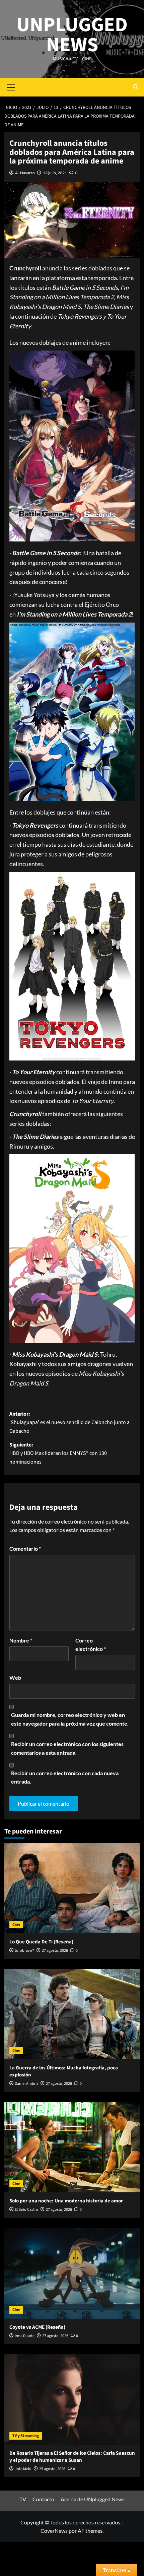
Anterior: (69, 1423)
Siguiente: (58, 1453)
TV (23, 2499)
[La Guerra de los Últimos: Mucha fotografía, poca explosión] (72, 2014)
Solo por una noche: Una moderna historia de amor (66, 2201)
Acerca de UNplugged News (93, 2499)
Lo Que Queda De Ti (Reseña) (41, 1942)
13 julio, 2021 (55, 173)
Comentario (25, 1549)
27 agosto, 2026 (55, 1951)
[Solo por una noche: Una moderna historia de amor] (72, 2147)
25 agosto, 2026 (52, 2469)
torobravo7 (24, 1951)
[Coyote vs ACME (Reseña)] (72, 2273)
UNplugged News (72, 35)
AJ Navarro (25, 173)
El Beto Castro (26, 2210)
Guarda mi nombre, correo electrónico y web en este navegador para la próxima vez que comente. (70, 1719)
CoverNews (54, 2531)
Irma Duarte (25, 2336)
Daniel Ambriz (26, 2084)
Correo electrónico (91, 1645)
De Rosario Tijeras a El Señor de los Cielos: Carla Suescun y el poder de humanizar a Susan (72, 2457)
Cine (16, 1924)
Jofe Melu (23, 2469)
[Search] (136, 87)
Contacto (43, 2499)
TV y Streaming (26, 2436)
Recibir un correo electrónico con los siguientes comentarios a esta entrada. (67, 1748)
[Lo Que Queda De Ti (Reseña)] (72, 1888)
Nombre (21, 1640)
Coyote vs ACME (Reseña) (37, 2327)
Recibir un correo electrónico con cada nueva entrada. (65, 1777)
